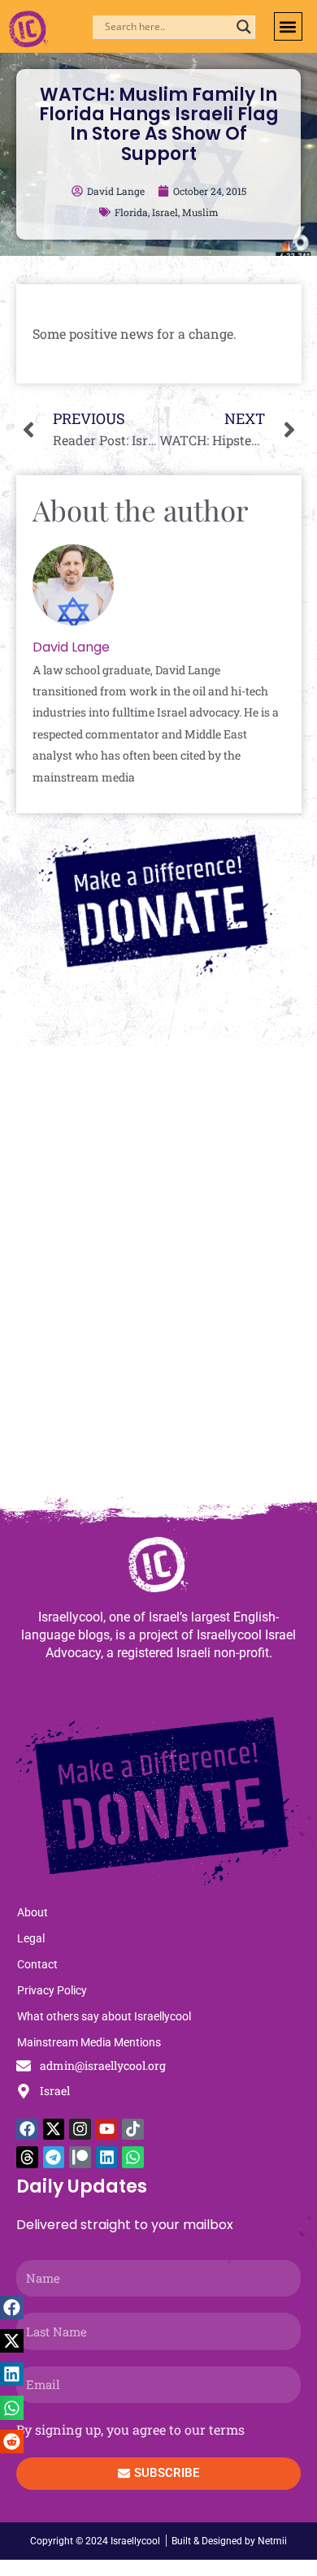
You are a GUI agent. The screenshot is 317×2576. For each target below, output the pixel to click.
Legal (31, 1938)
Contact (37, 1964)
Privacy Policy (52, 1990)
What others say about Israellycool (104, 2016)
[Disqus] (158, 1279)
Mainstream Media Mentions (89, 2042)
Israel (165, 212)
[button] (288, 26)
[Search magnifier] (244, 27)
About (33, 1912)
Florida (131, 212)
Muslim (200, 212)
